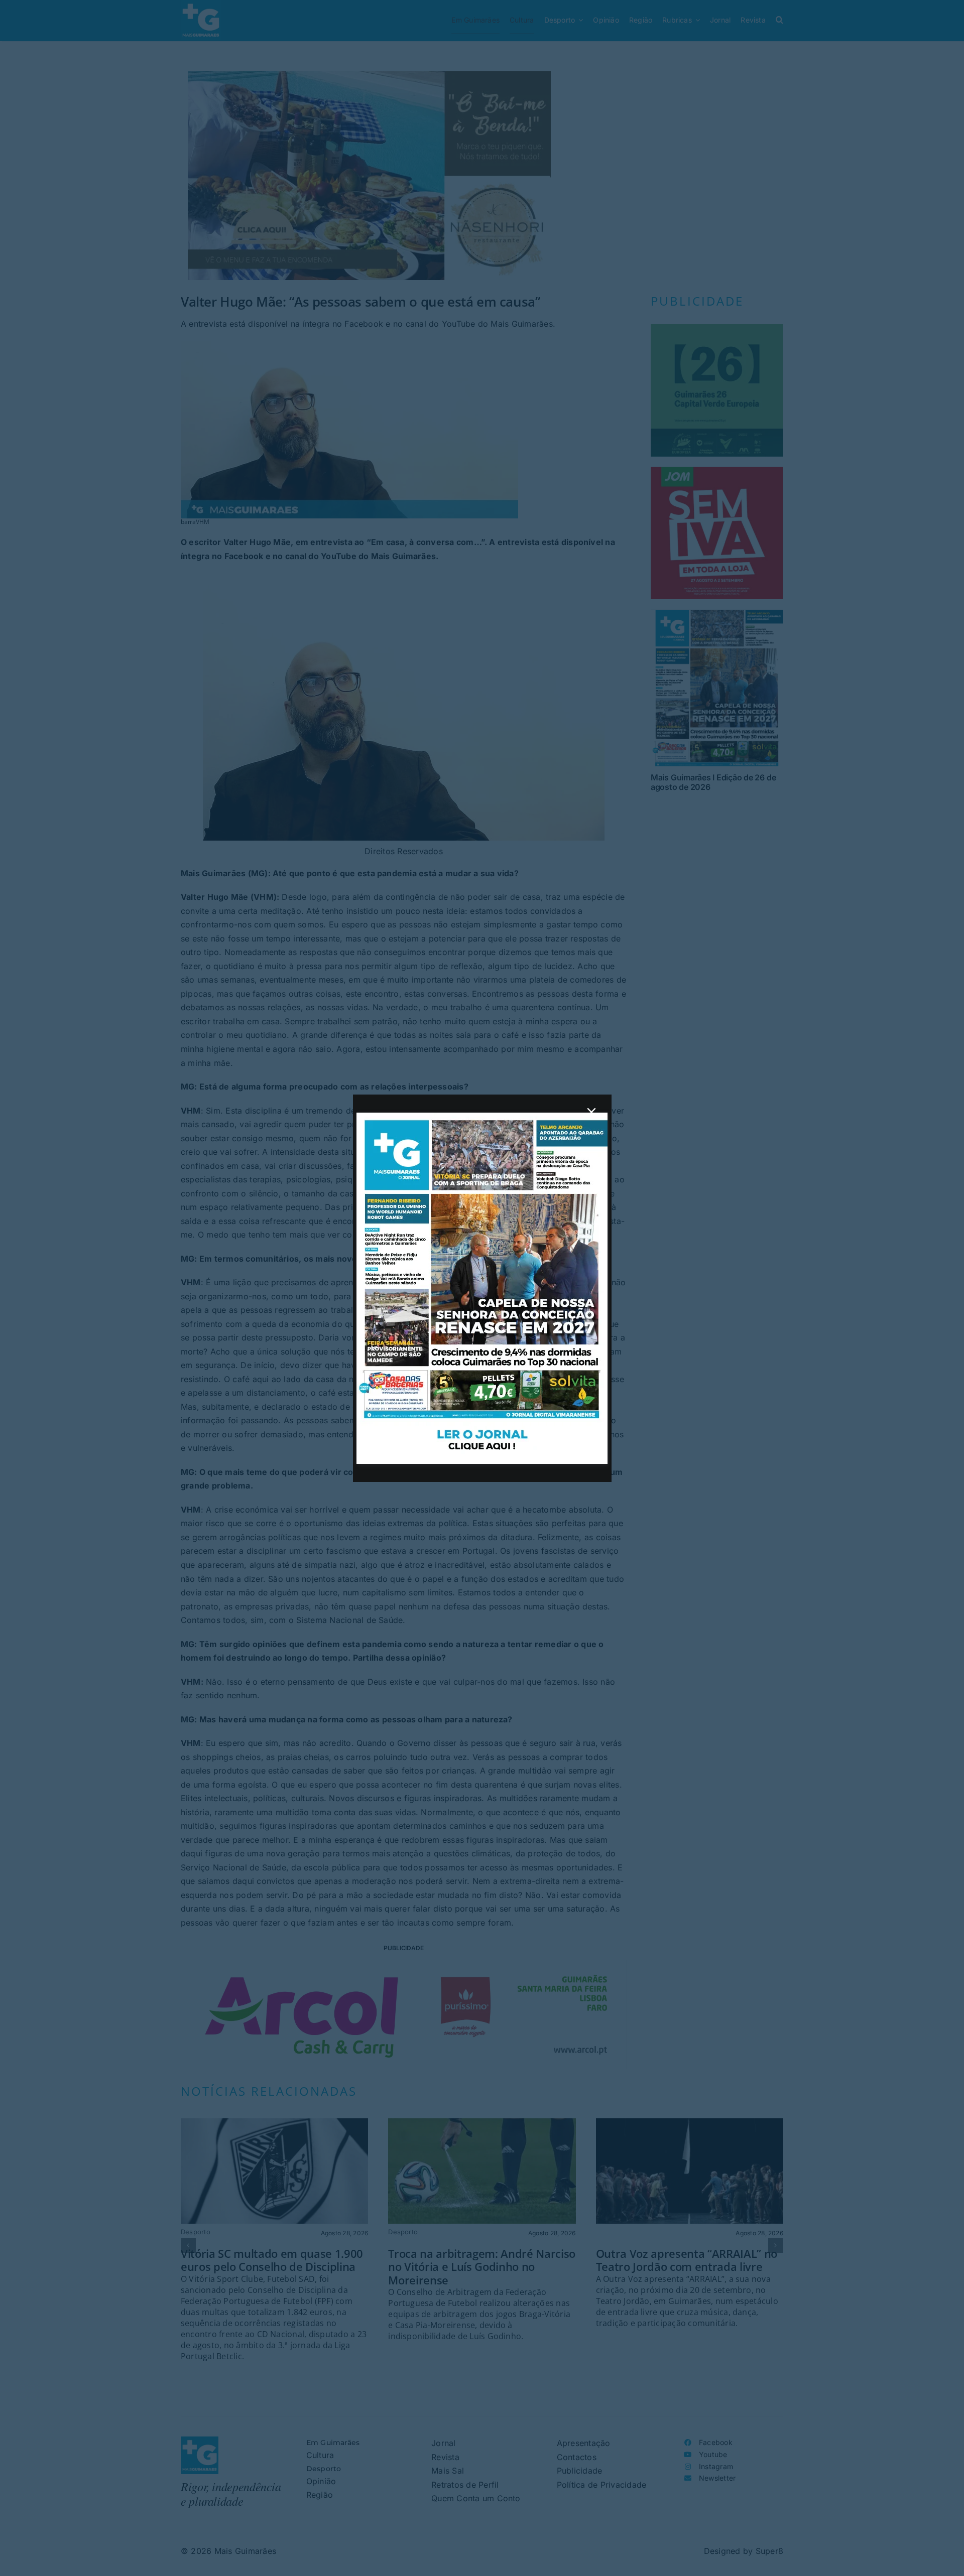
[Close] (591, 1112)
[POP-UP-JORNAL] (482, 1117)
